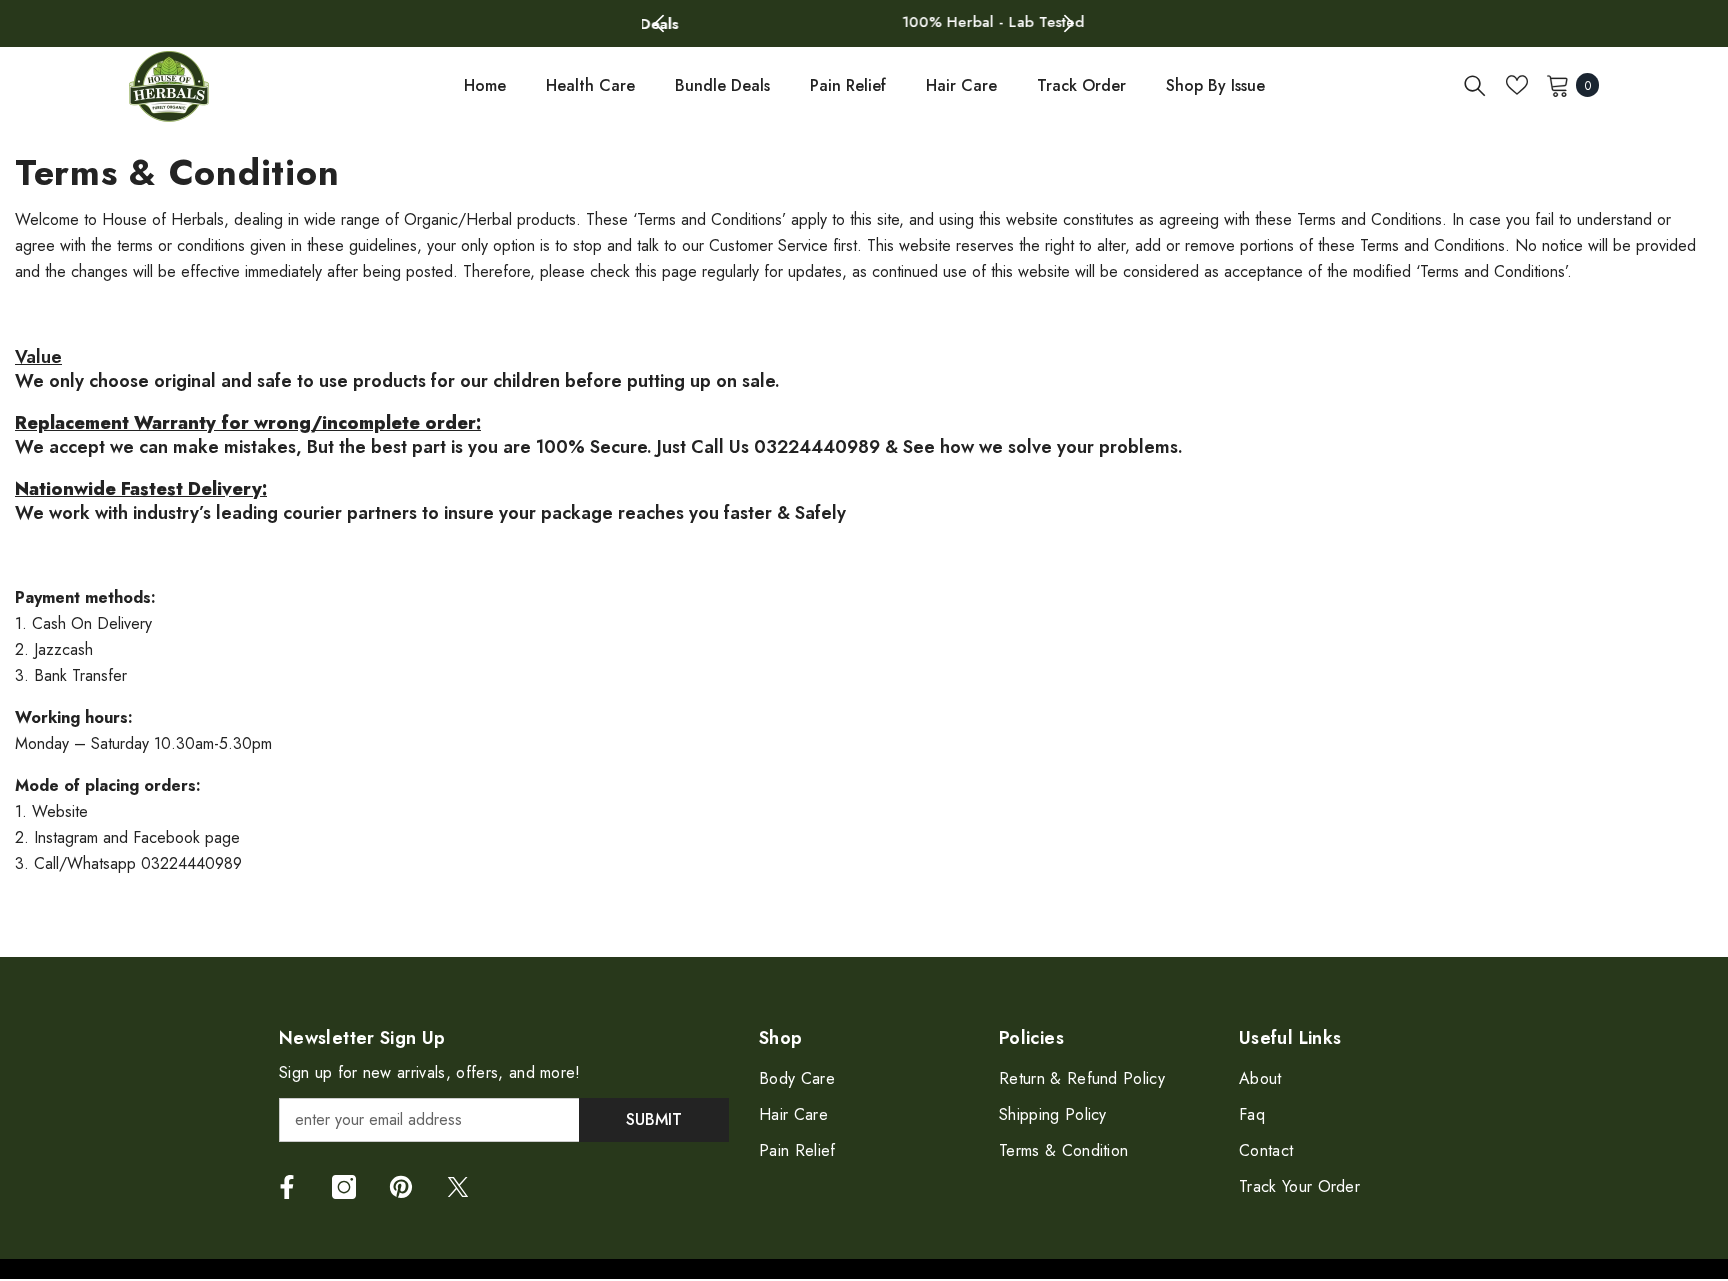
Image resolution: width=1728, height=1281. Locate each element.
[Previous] (659, 22)
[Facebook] (287, 1185)
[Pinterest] (401, 1185)
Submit (654, 1117)
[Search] (1475, 82)
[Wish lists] (1517, 82)
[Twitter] (458, 1185)
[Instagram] (344, 1185)
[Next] (1068, 22)
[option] (864, 22)
